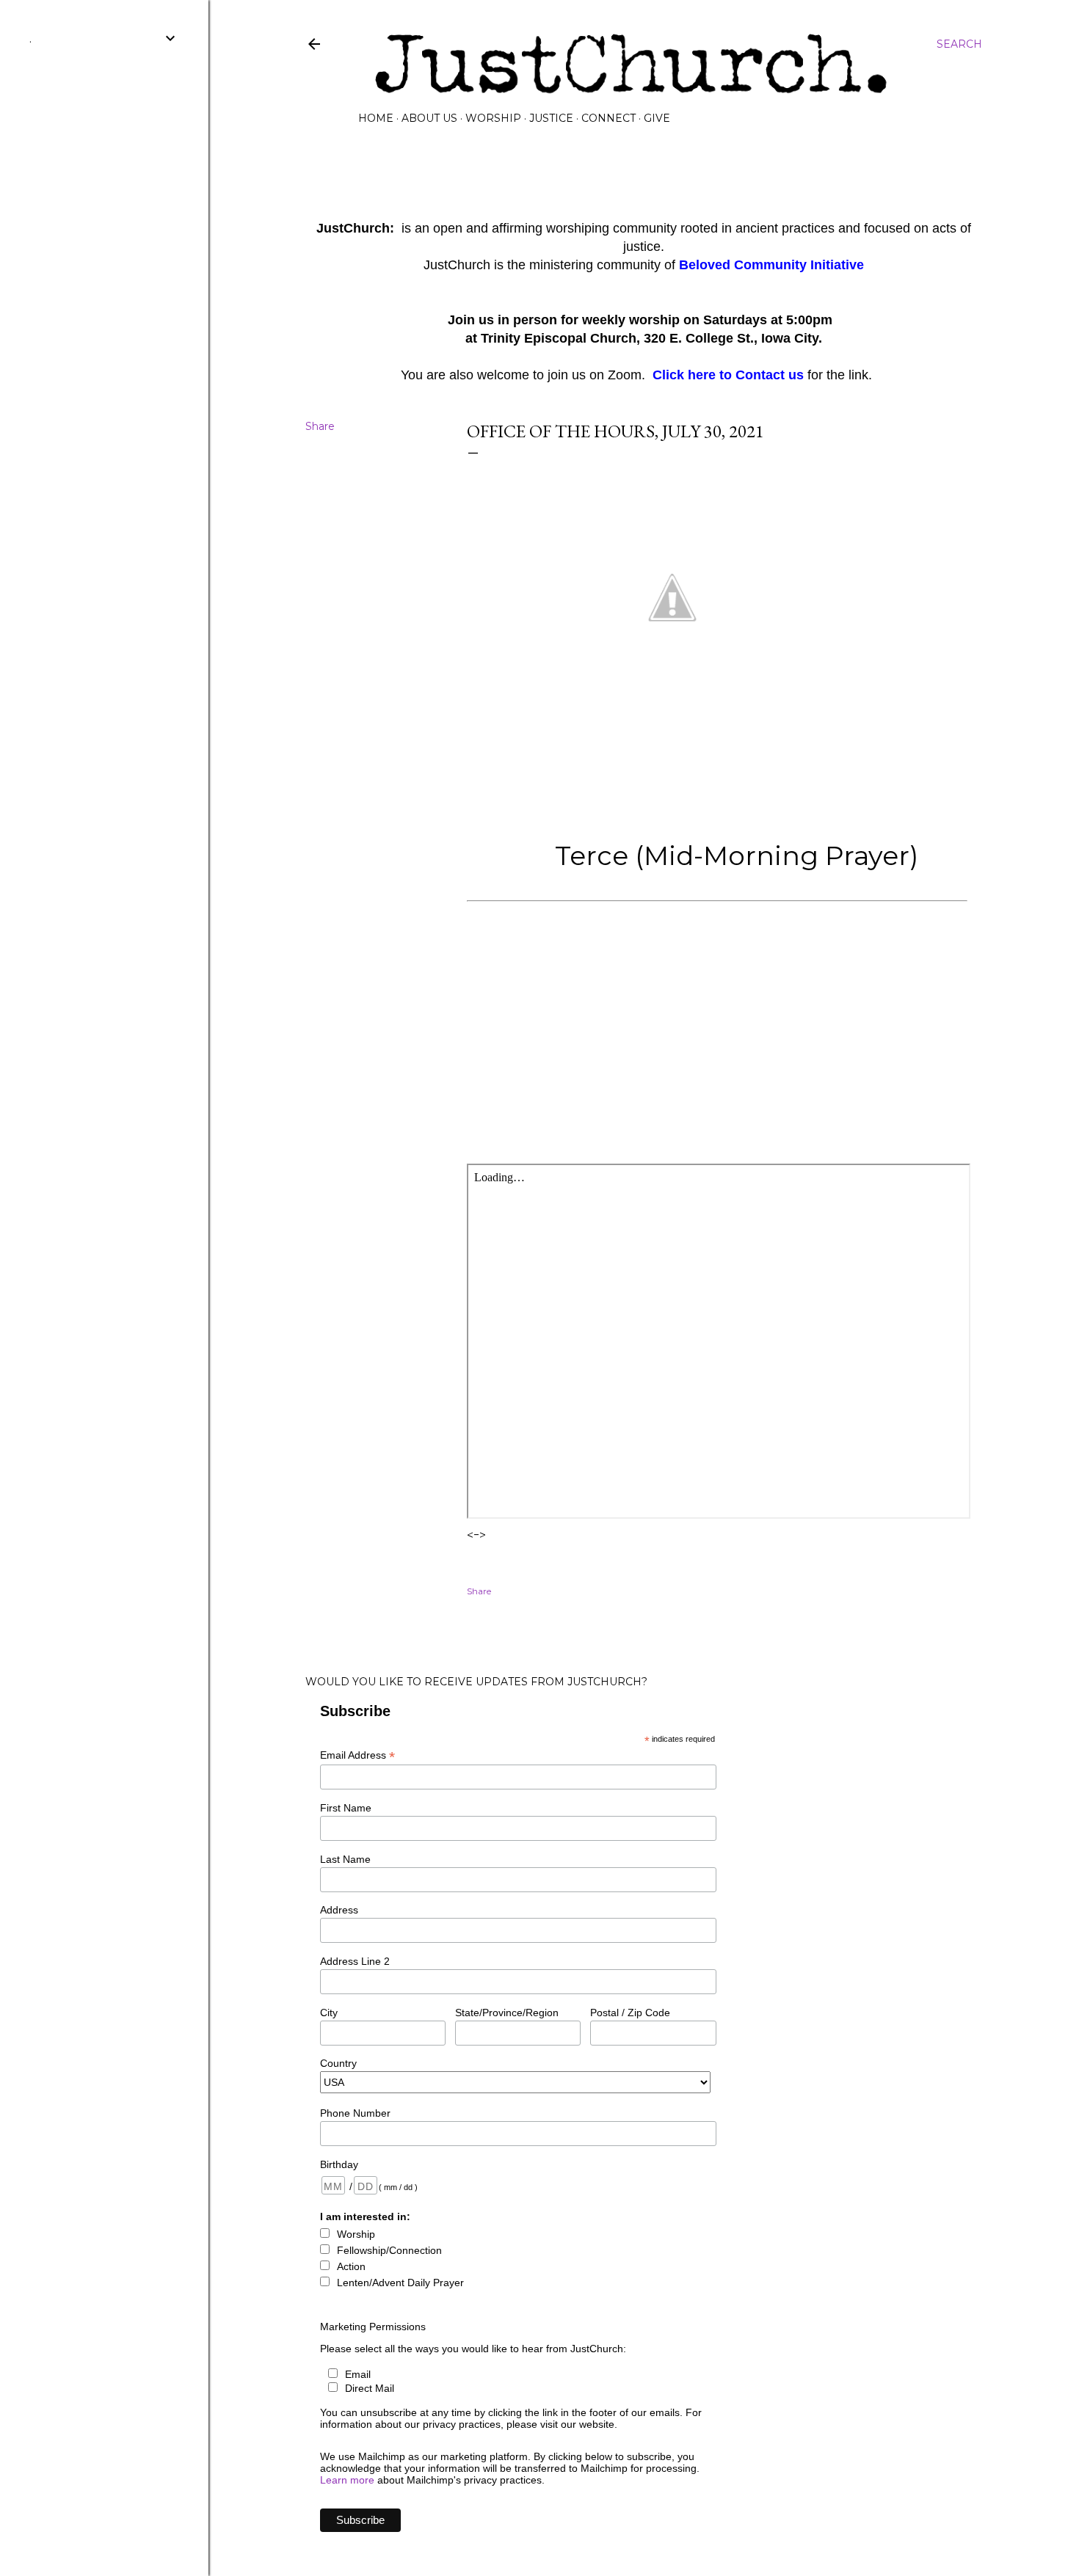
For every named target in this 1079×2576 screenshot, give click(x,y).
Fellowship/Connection (389, 2250)
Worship (493, 118)
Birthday (339, 2164)
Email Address (357, 1755)
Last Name (345, 1859)
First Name (346, 1808)
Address (339, 1910)
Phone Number (355, 2113)
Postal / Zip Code (630, 2013)
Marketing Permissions (373, 2327)
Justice (551, 118)
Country (338, 2063)
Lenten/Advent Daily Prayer (400, 2283)
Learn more (347, 2480)
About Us (429, 118)
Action (351, 2266)
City (329, 2013)
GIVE (657, 118)
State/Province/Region (507, 2013)
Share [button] (320, 426)
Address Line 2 (355, 1961)
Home (376, 118)
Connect (608, 118)
